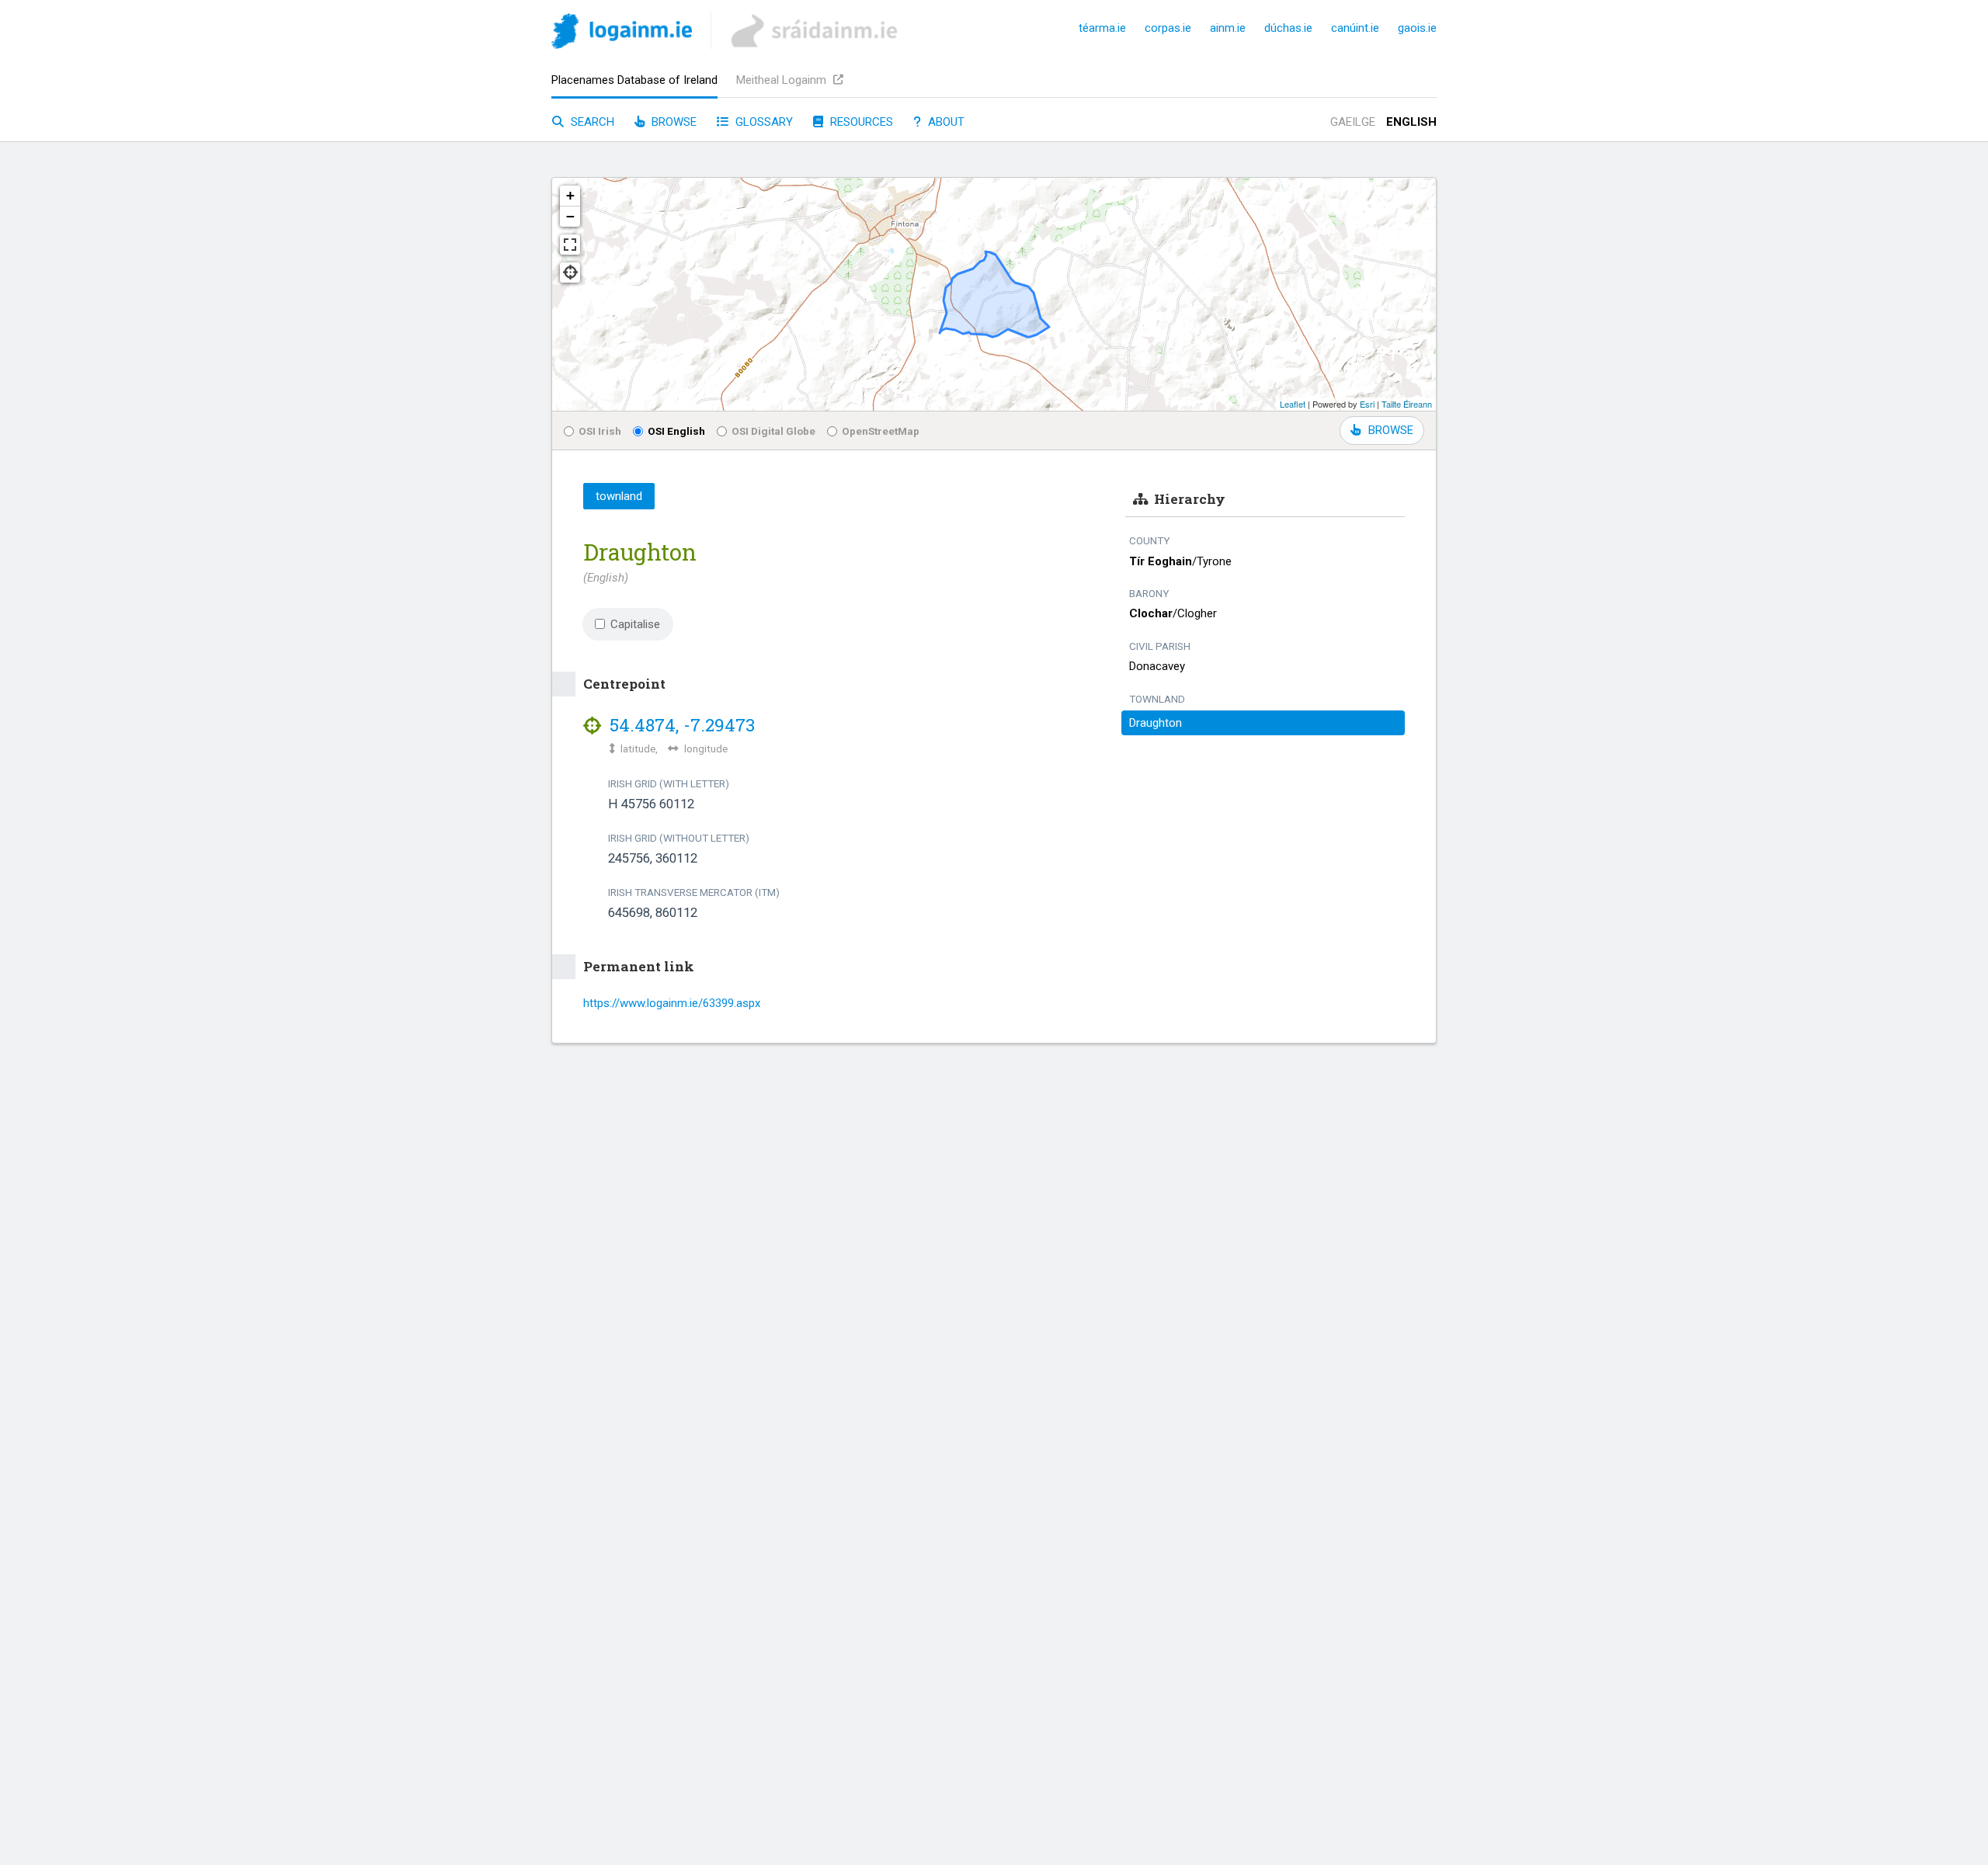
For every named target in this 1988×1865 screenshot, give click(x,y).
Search (591, 122)
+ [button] (570, 195)
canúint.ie (1355, 28)
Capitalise (635, 624)
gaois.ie (1417, 28)
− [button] (570, 216)
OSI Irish (600, 431)
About (945, 122)
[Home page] (622, 34)
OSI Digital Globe (773, 431)
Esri (1367, 404)
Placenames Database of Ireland (634, 80)
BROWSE (1391, 430)
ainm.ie (1228, 28)
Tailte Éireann (1407, 404)
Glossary (763, 122)
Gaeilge (1353, 122)
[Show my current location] (570, 273)
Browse (673, 122)
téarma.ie (1102, 28)
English (1411, 122)
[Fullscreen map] (570, 245)
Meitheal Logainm (783, 80)
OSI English (676, 431)
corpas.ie (1168, 28)
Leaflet (1293, 404)
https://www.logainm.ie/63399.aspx (672, 1003)
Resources (860, 122)
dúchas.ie (1288, 28)
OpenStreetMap (881, 431)
